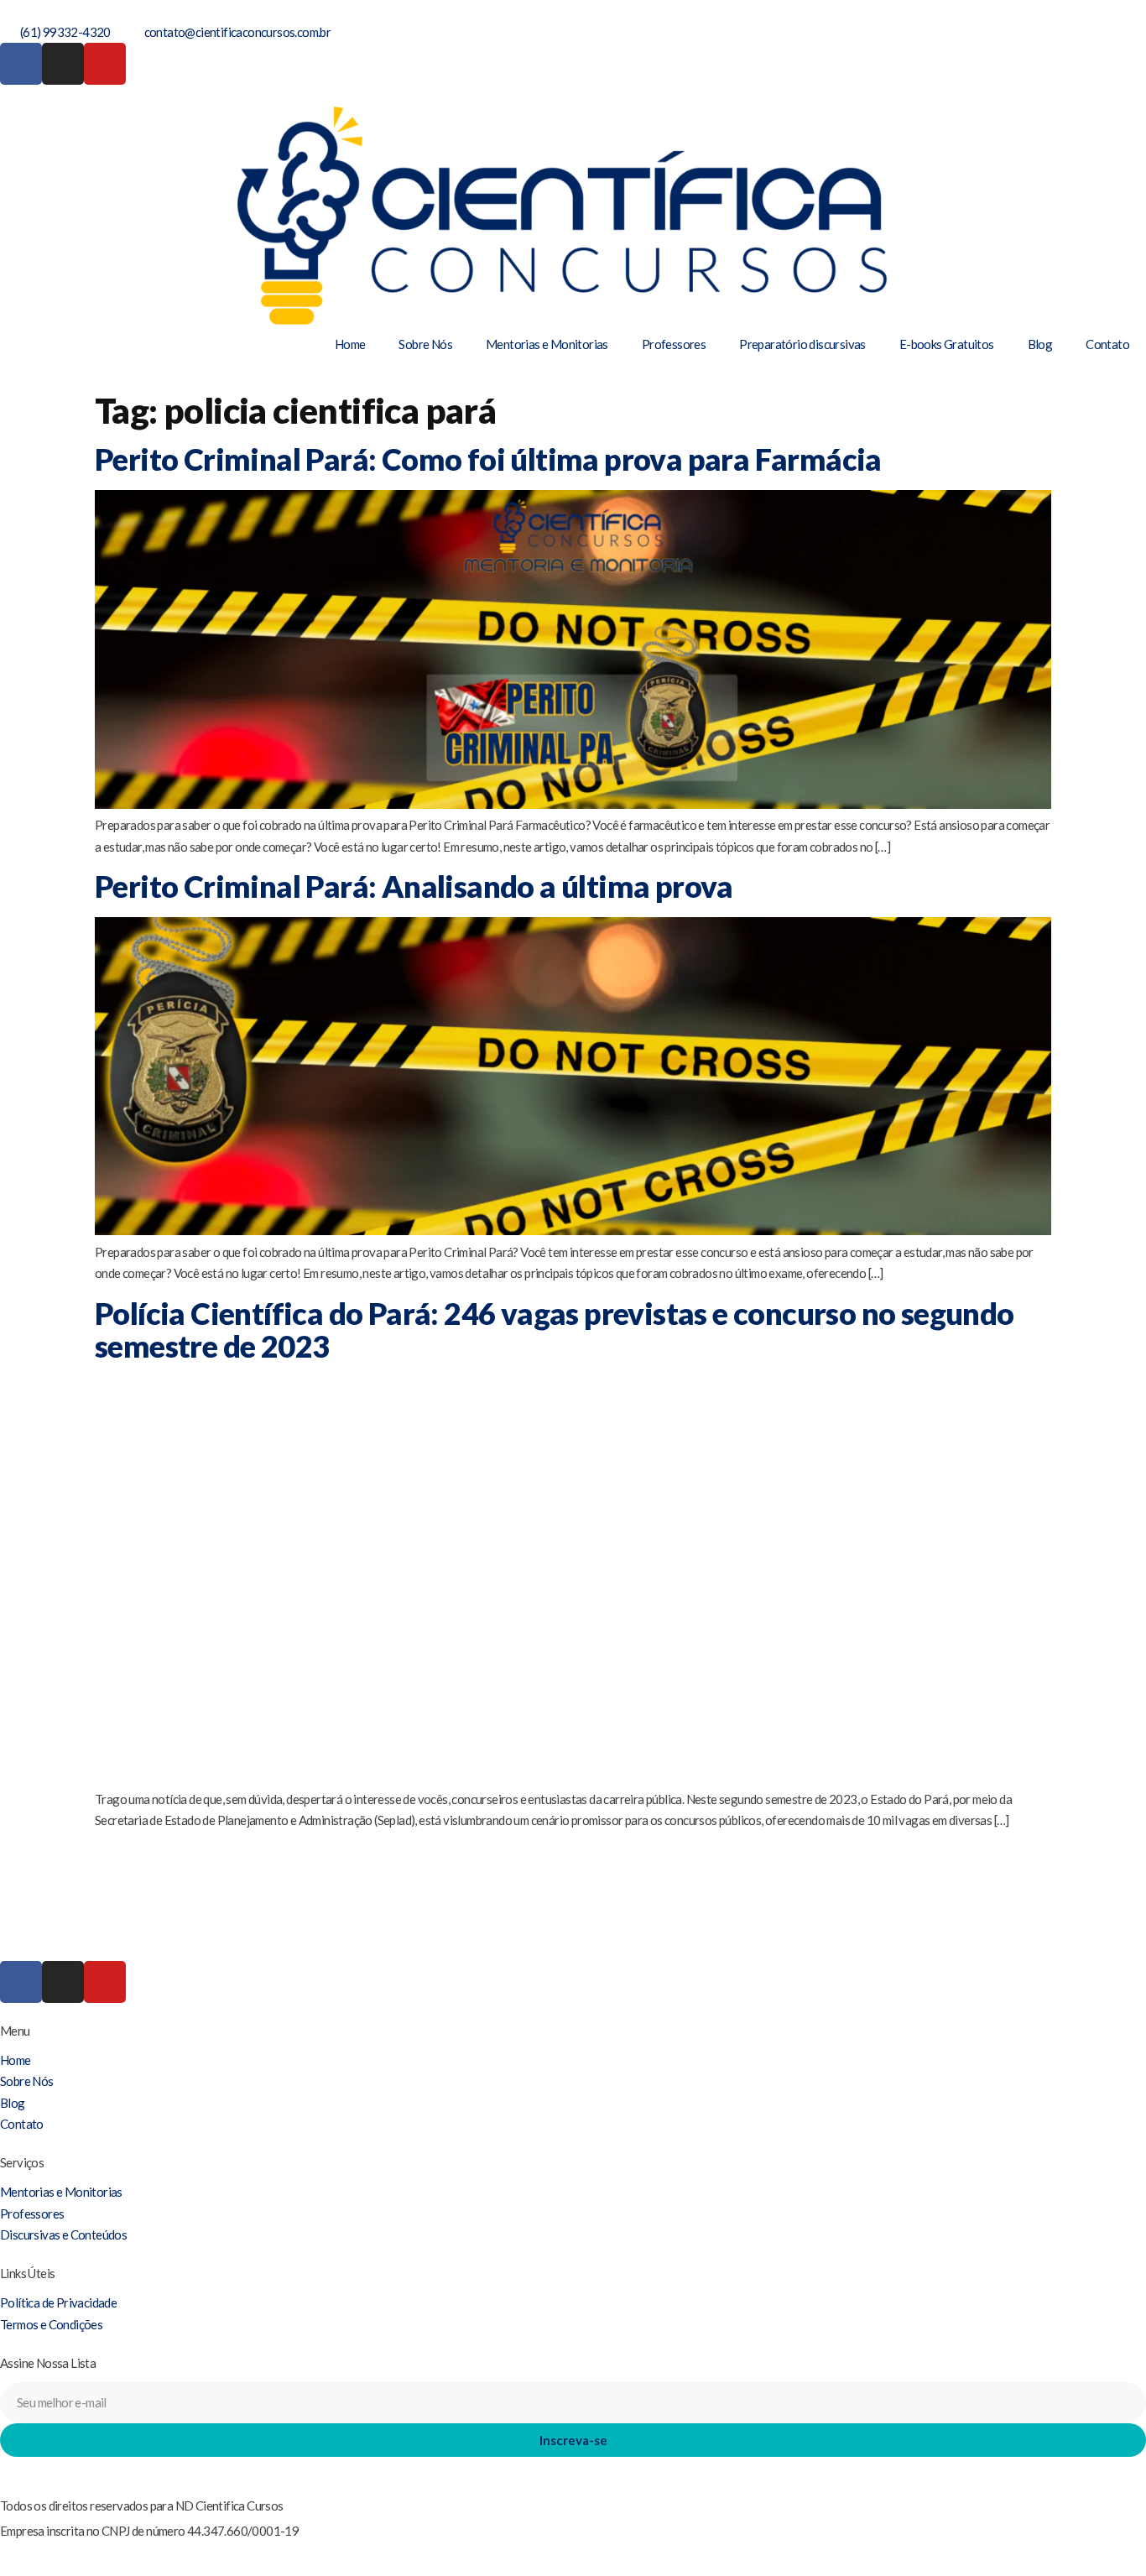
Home (350, 344)
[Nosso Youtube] (105, 64)
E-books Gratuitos (947, 344)
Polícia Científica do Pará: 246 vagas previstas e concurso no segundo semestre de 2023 (555, 1330)
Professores (674, 344)
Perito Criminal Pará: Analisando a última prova (414, 886)
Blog (1040, 344)
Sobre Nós (425, 344)
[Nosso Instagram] (63, 64)
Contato (1107, 344)
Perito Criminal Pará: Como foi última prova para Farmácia (488, 459)
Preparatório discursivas (802, 344)
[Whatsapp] (5, 2467)
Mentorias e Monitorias (547, 344)
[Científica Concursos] (573, 1913)
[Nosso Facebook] (21, 64)
